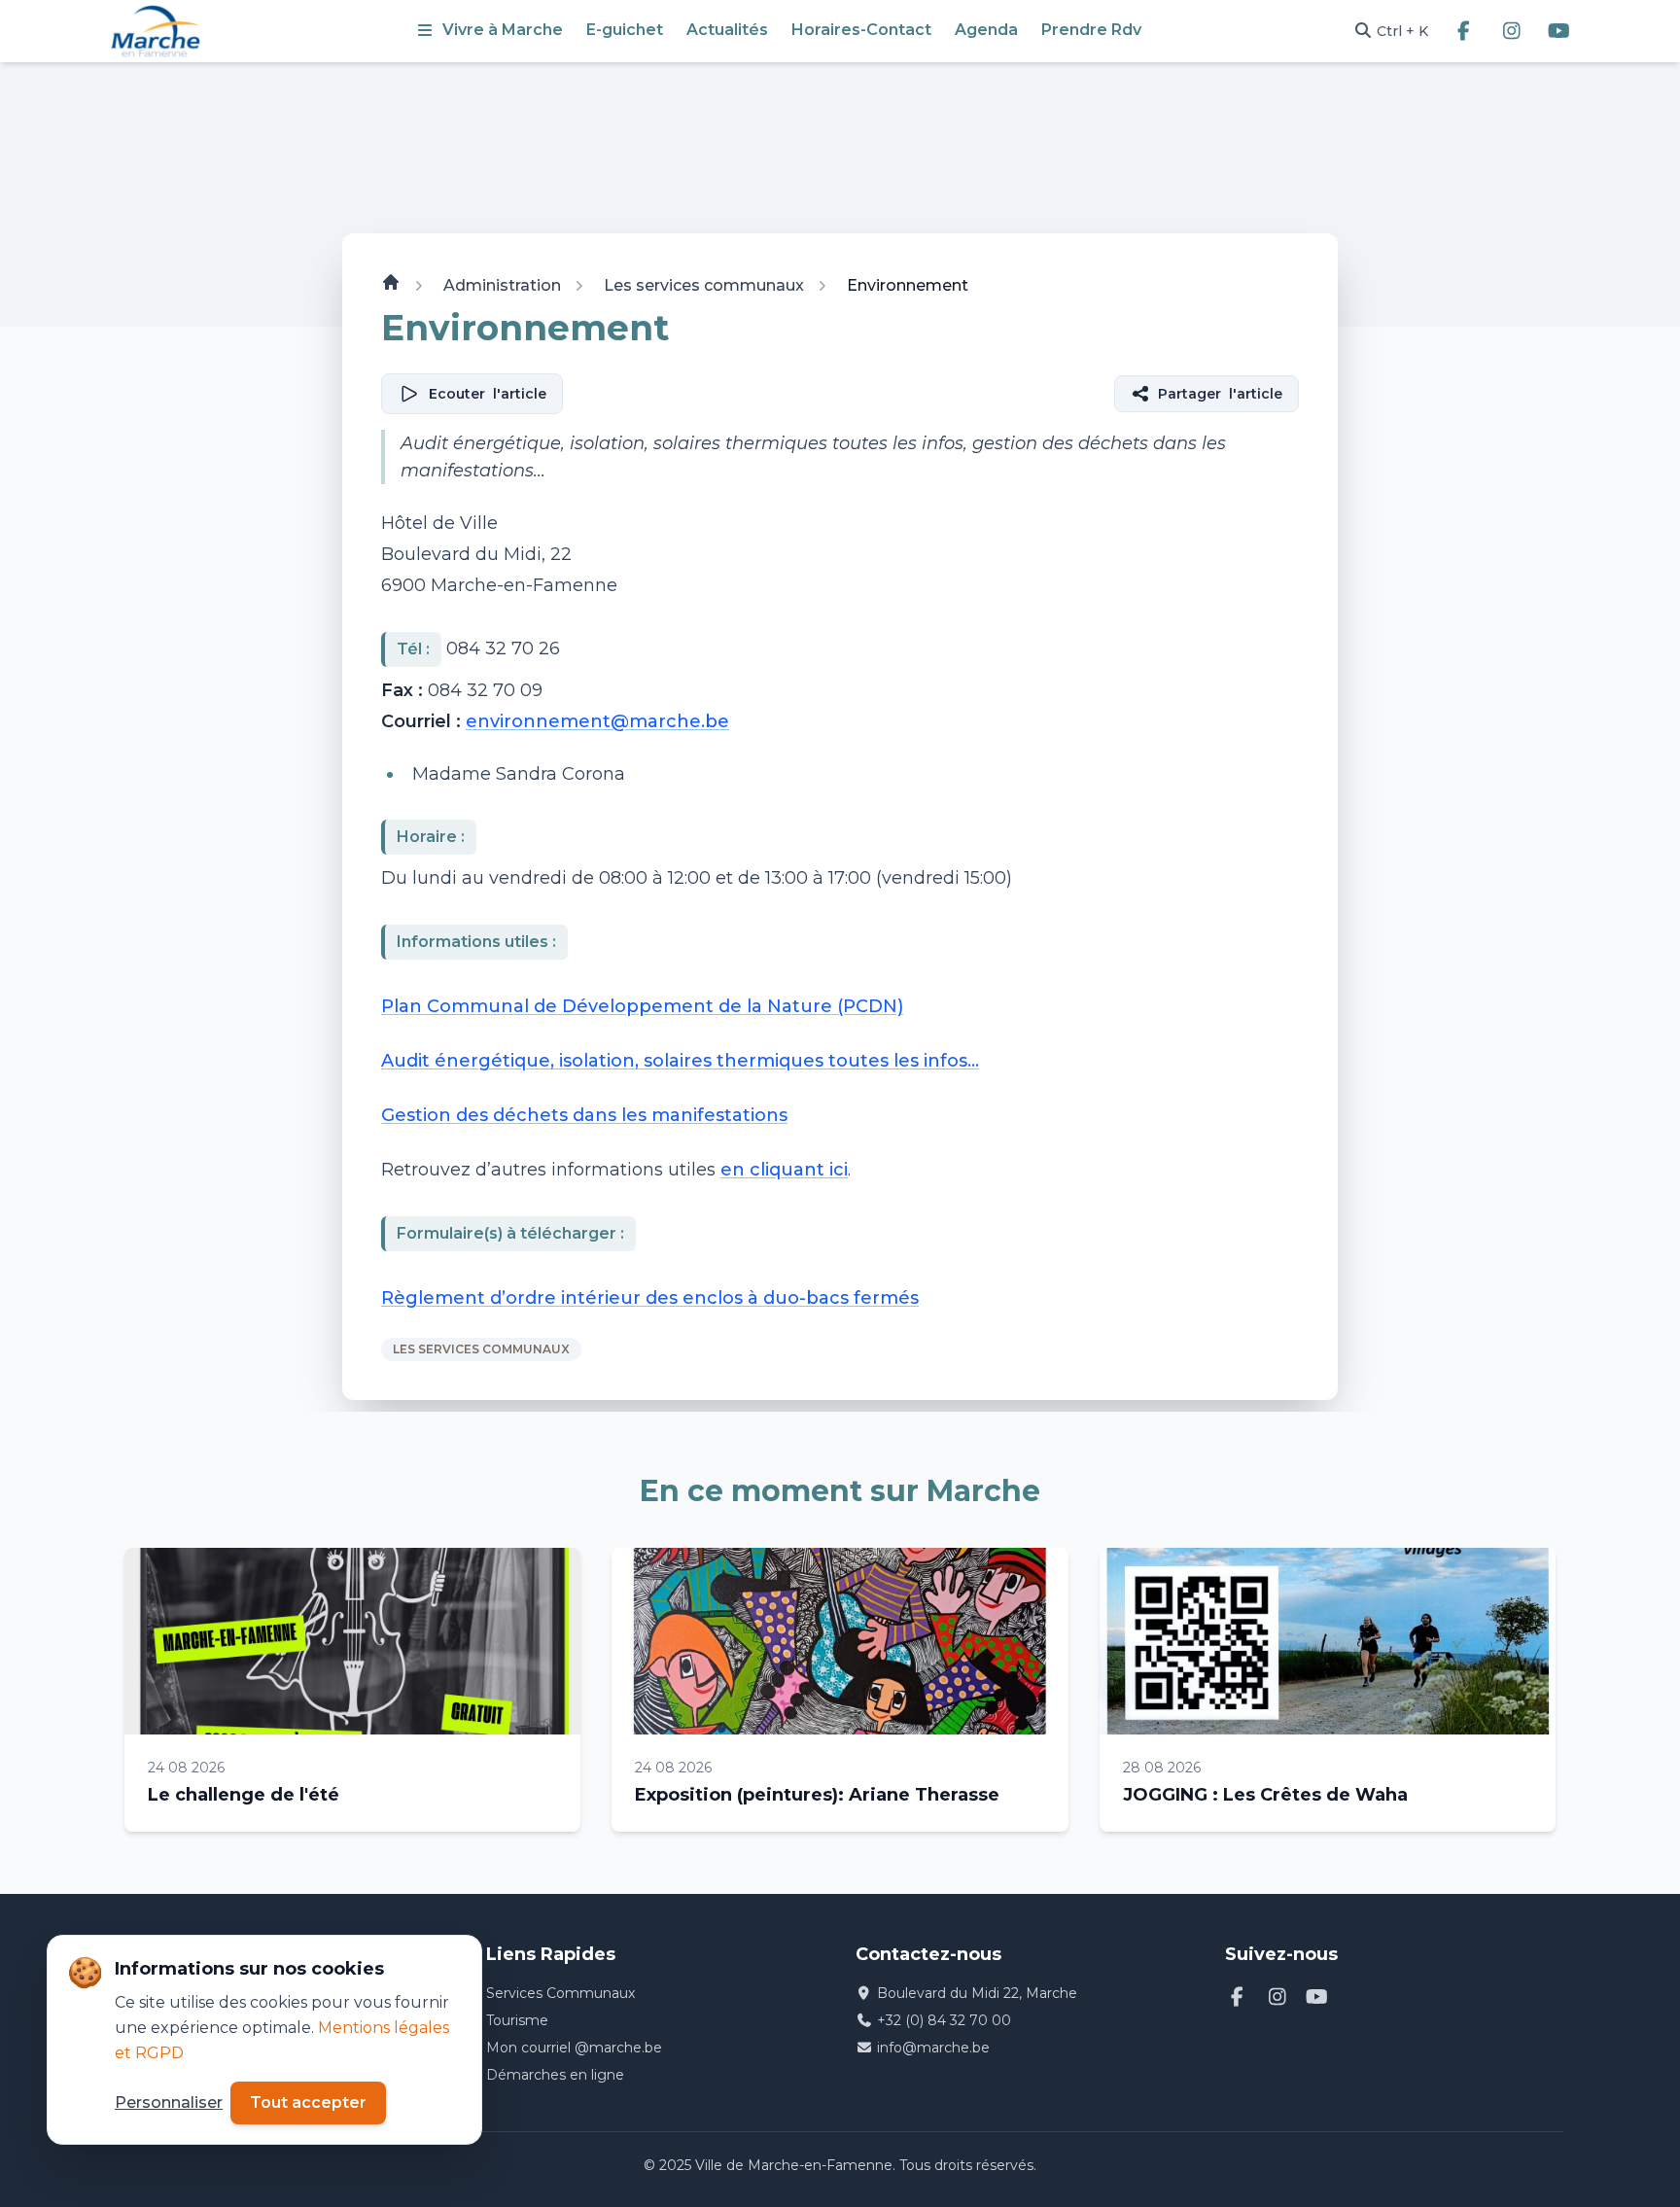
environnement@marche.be (597, 721)
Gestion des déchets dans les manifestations (584, 1116)
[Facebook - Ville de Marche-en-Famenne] (1237, 1997)
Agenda (986, 30)
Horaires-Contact (861, 30)
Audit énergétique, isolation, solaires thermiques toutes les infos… (680, 1062)
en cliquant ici (784, 1171)
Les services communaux (704, 285)
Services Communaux (560, 1993)
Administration (502, 285)
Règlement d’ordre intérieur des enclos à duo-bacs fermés (650, 1299)
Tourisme (517, 2020)
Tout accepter (308, 2102)
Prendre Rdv (1091, 30)
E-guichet (625, 30)
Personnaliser (169, 2102)
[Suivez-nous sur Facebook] (1464, 31)
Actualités (727, 30)
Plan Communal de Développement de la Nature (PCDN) (642, 1007)
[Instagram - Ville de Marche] (1277, 1997)
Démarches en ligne (555, 2075)
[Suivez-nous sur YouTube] (1559, 31)
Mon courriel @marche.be (574, 2048)
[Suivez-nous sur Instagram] (1511, 31)
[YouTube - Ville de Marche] (1317, 1997)
